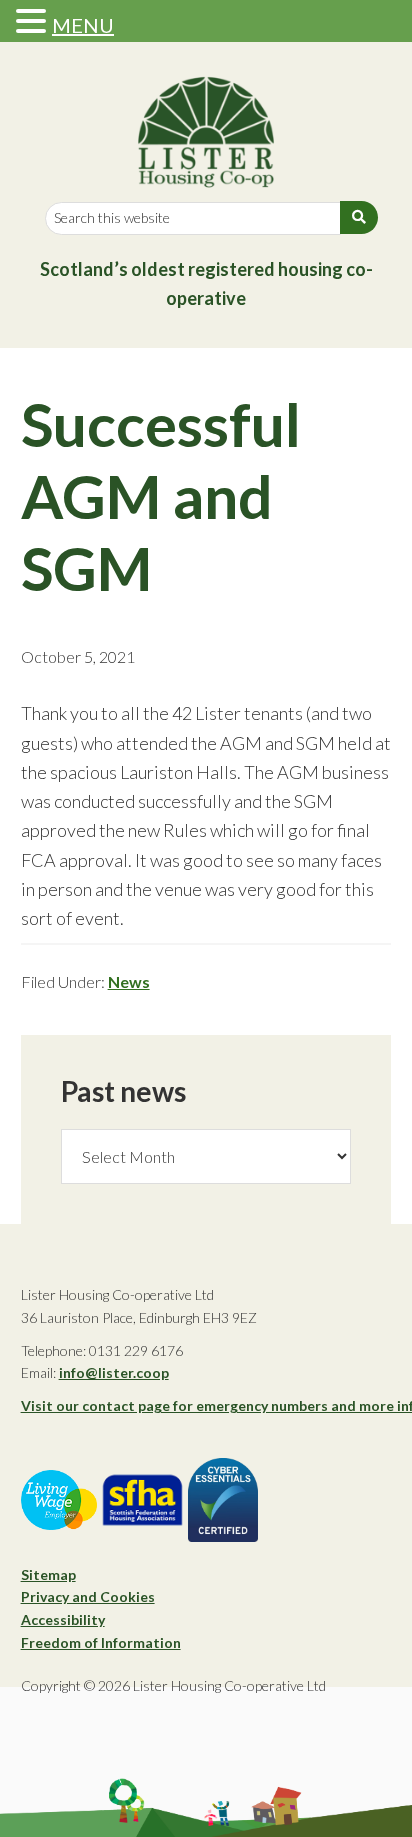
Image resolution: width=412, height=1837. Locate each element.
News (129, 981)
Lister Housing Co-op (206, 132)
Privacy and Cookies (88, 1596)
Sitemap (48, 1574)
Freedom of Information (101, 1642)
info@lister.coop (114, 1372)
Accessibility (63, 1619)
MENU (83, 25)
